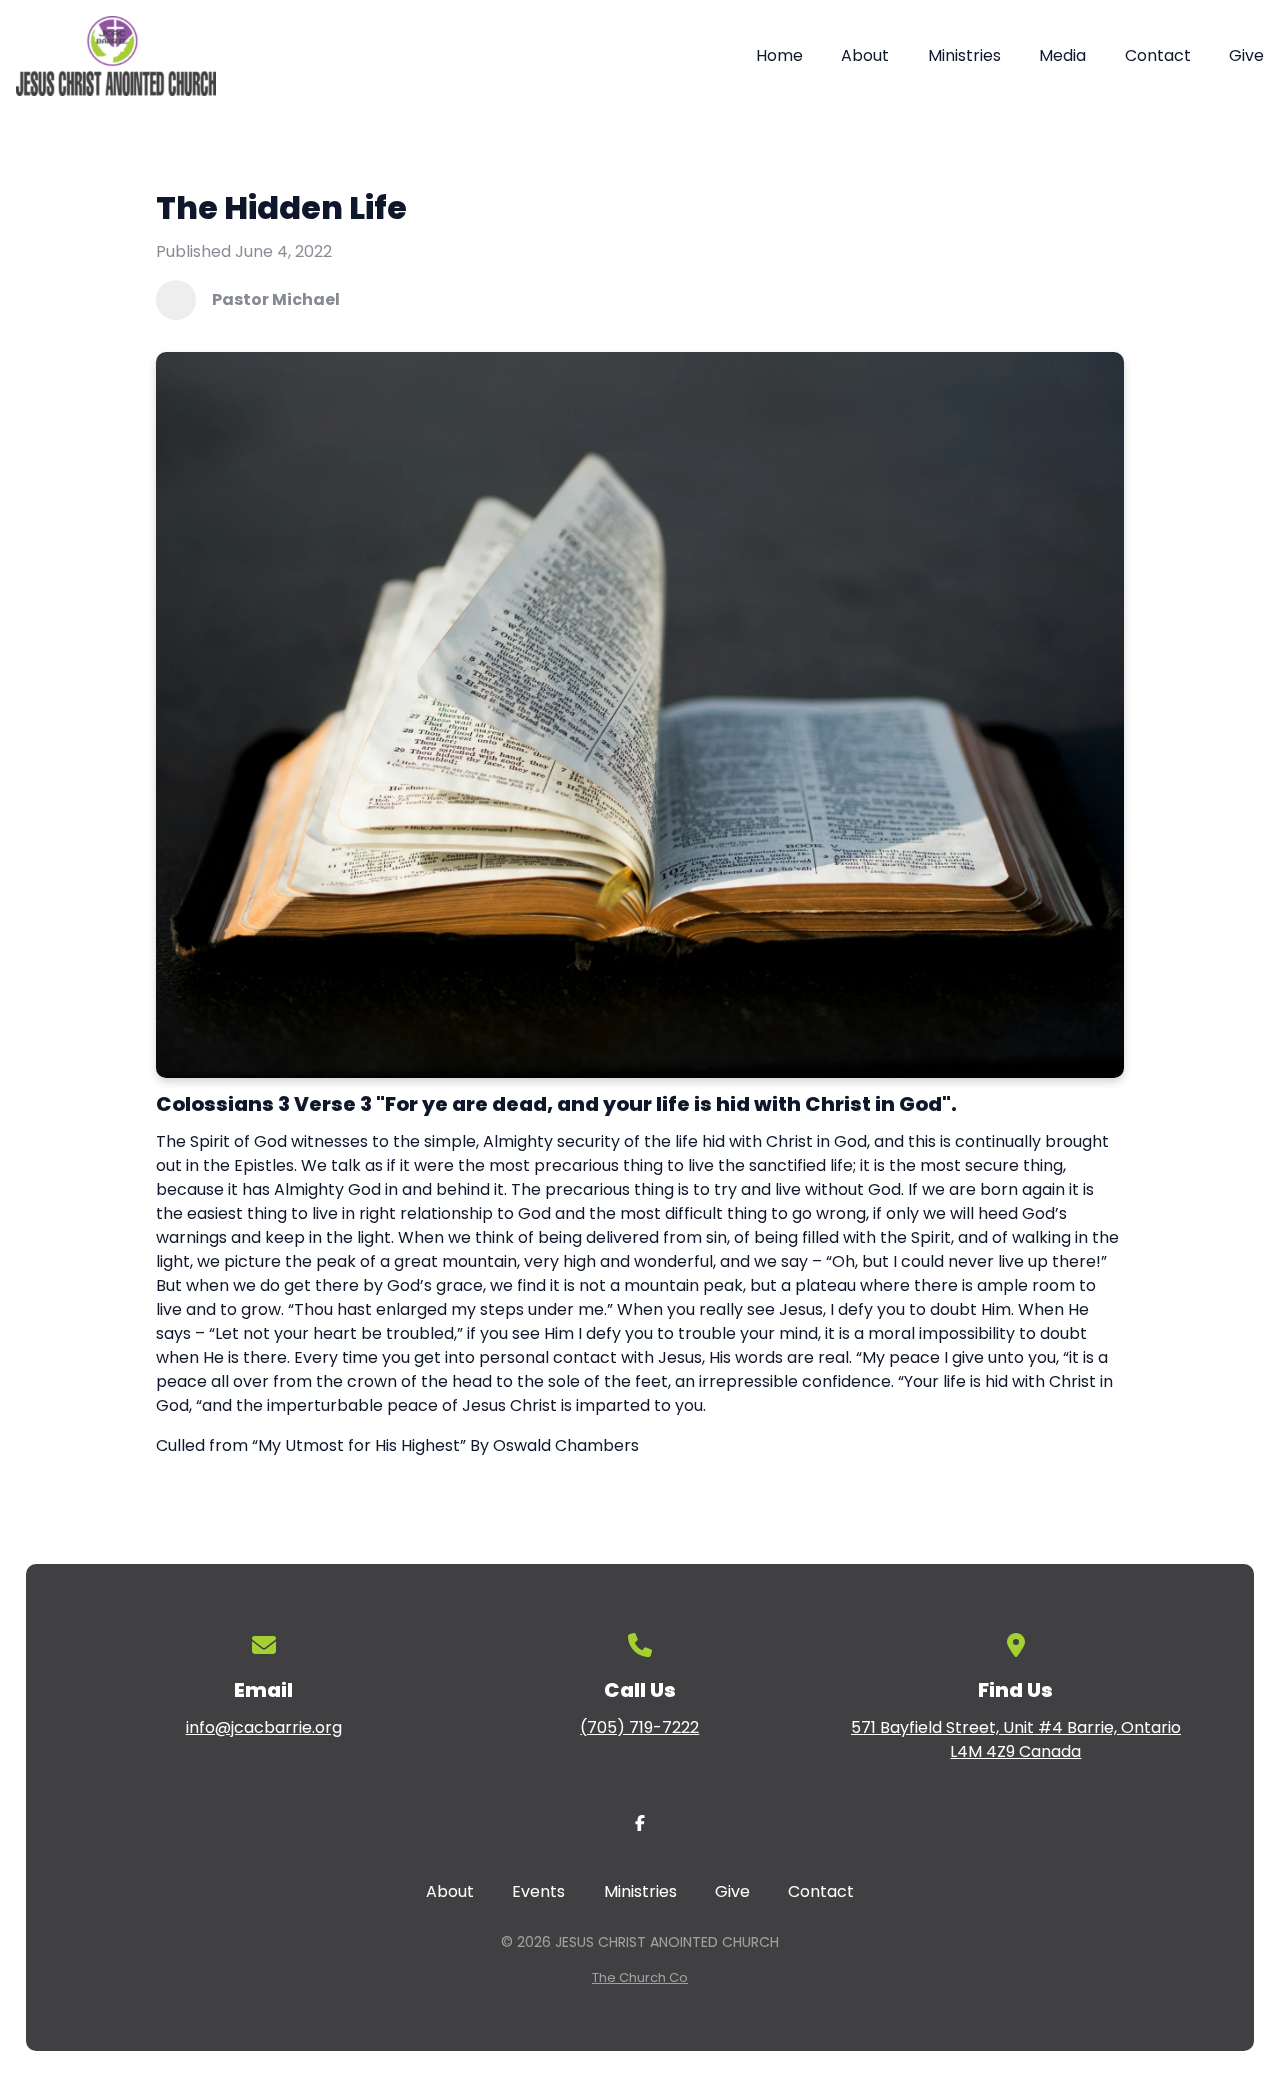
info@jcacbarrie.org (264, 1727)
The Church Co (640, 1977)
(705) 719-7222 (639, 1727)
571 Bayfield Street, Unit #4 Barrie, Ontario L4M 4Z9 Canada (1016, 1739)
